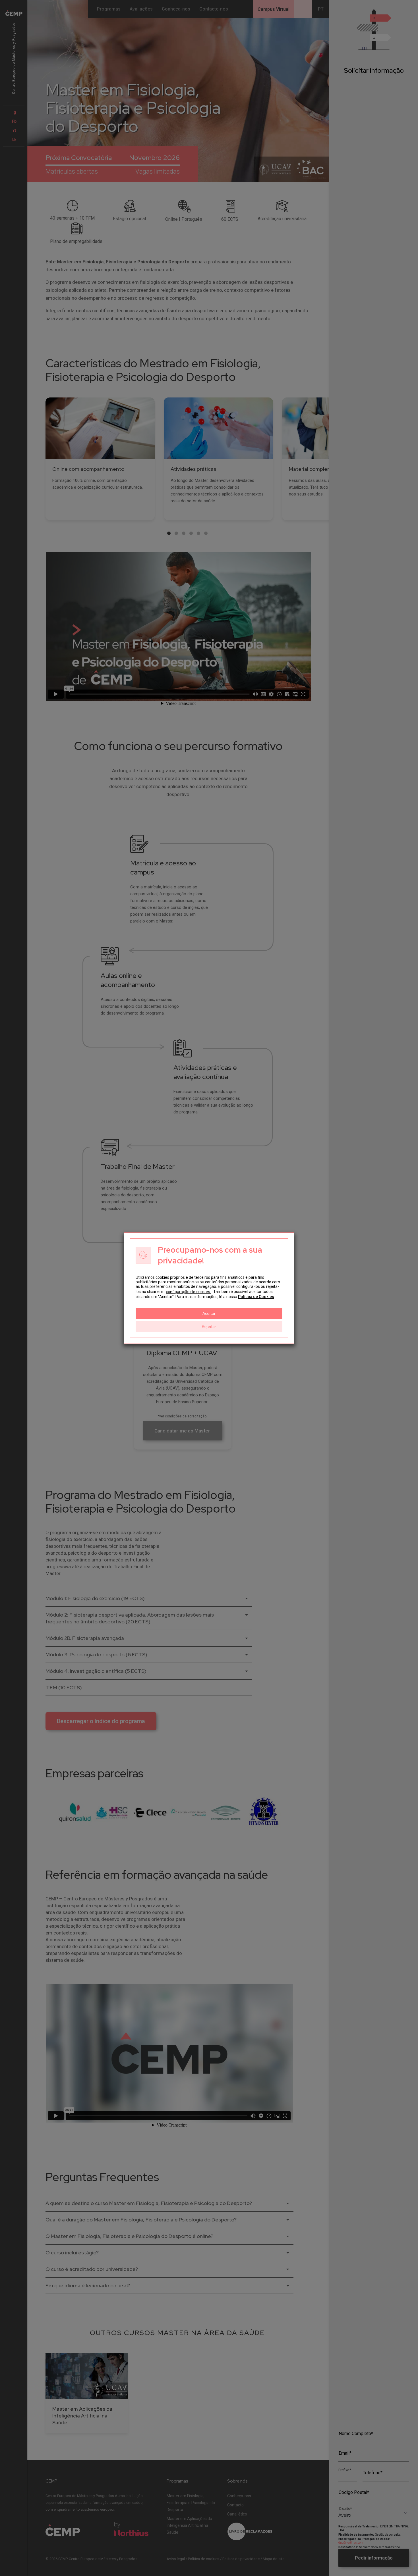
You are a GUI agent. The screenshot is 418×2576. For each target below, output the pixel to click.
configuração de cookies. (188, 1292)
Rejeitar (209, 1326)
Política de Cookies (256, 1297)
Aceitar (209, 1313)
